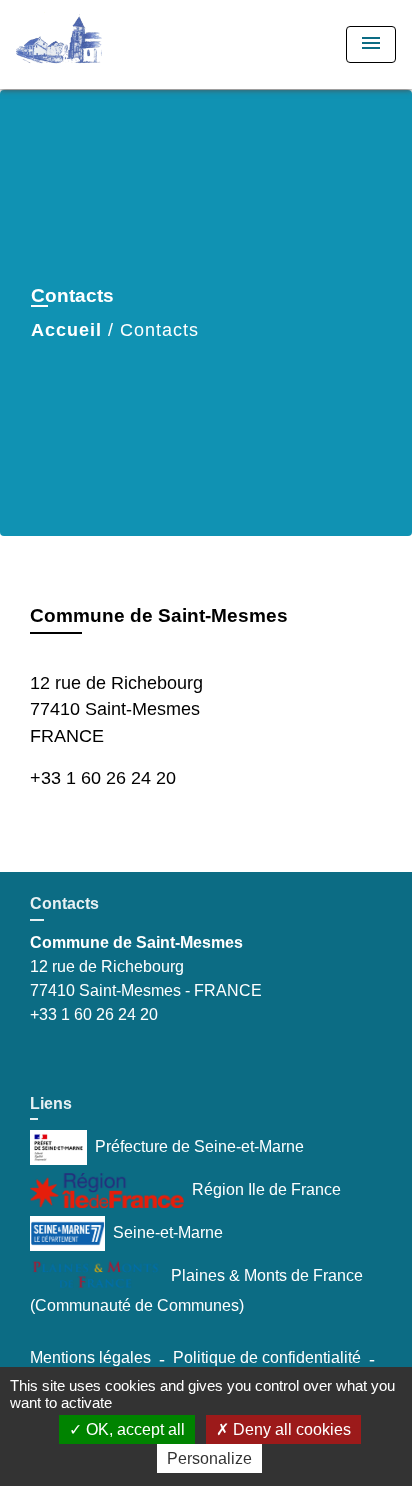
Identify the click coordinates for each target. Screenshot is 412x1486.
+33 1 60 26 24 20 (103, 778)
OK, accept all (133, 1429)
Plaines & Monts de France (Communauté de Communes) (196, 1290)
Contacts (159, 330)
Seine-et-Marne (168, 1232)
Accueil (66, 330)
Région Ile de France (266, 1189)
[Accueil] (91, 44)
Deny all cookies (290, 1429)
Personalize (209, 1458)
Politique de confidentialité (267, 1357)
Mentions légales (90, 1357)
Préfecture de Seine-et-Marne (199, 1146)
